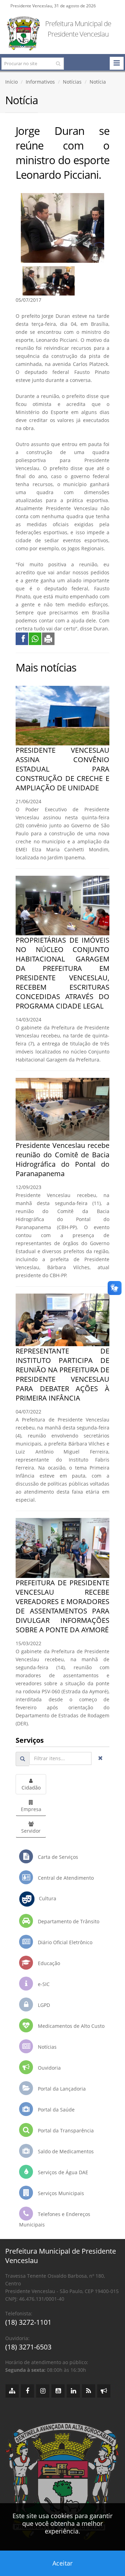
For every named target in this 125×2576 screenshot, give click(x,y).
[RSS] (89, 2391)
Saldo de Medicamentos (65, 2151)
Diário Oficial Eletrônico (64, 1942)
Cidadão (31, 1788)
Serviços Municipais (60, 2193)
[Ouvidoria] (104, 2391)
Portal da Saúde (56, 2110)
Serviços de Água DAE (62, 2172)
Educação (48, 1963)
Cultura (45, 1898)
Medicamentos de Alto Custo (70, 2026)
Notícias (72, 82)
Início (11, 82)
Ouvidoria (49, 2068)
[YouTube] (58, 2391)
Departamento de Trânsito (68, 1921)
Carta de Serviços (57, 1857)
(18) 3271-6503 (28, 2347)
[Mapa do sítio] (12, 2391)
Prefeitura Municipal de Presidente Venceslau (78, 29)
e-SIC (43, 1984)
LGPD (43, 2005)
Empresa (31, 1809)
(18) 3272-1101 (28, 2322)
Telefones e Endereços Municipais (55, 2219)
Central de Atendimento (65, 1878)
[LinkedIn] (73, 2391)
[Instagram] (43, 2391)
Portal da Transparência (65, 2130)
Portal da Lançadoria (61, 2089)
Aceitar (62, 2563)
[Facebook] (27, 2391)
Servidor (31, 1831)
